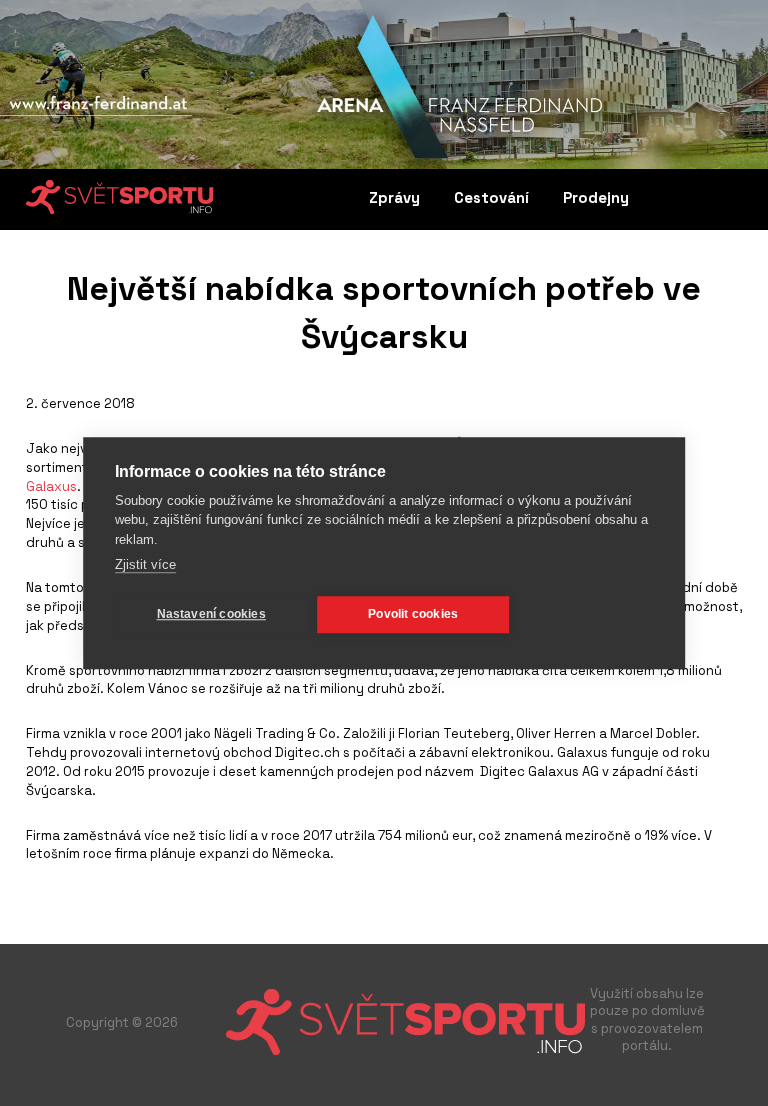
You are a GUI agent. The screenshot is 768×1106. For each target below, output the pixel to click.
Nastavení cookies (211, 614)
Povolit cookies (413, 614)
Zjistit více (145, 564)
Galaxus (51, 486)
